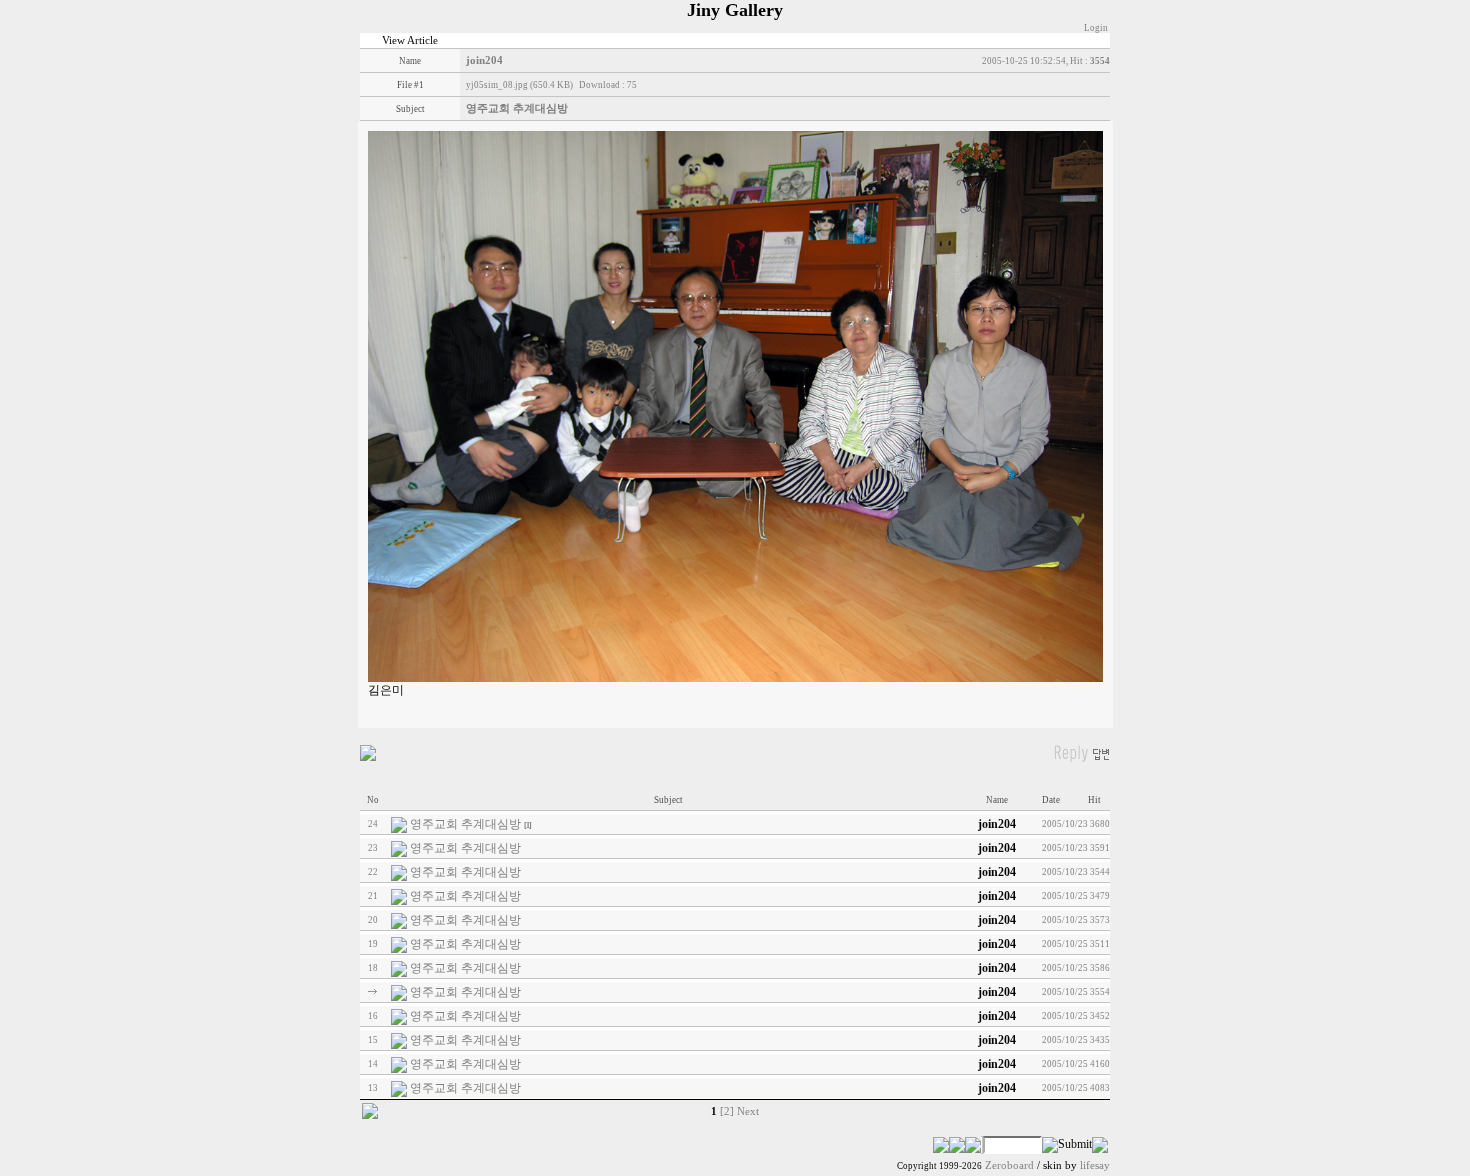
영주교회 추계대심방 (465, 824)
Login (1096, 28)
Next (748, 1111)
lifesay (1095, 1165)
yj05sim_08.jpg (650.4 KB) (519, 85)
